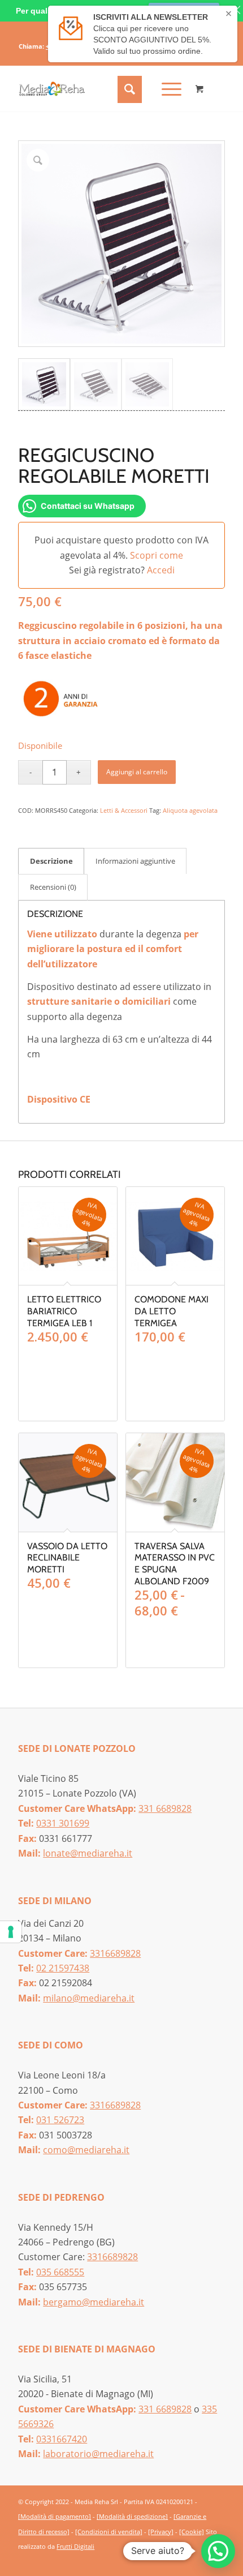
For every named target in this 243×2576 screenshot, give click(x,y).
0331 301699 (63, 1823)
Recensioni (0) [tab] (53, 887)
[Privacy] (161, 2532)
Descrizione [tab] (51, 861)
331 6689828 (165, 1808)
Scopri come (157, 555)
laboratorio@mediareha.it (98, 2454)
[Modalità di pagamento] (55, 2516)
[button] (218, 2551)
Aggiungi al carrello (137, 772)
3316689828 (115, 1953)
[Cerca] (128, 89)
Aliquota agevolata (190, 810)
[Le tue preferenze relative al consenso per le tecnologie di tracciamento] (11, 1932)
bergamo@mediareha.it (94, 2302)
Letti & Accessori (124, 810)
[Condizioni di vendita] (109, 2532)
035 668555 (60, 2272)
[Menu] (166, 89)
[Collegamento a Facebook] (199, 2560)
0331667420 (62, 2439)
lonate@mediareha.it (88, 1853)
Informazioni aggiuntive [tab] (135, 861)
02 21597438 (63, 1968)
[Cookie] (192, 2532)
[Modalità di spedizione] (132, 2516)
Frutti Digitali (75, 2546)
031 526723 (60, 2120)
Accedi (161, 570)
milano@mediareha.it (89, 1998)
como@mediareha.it (86, 2150)
